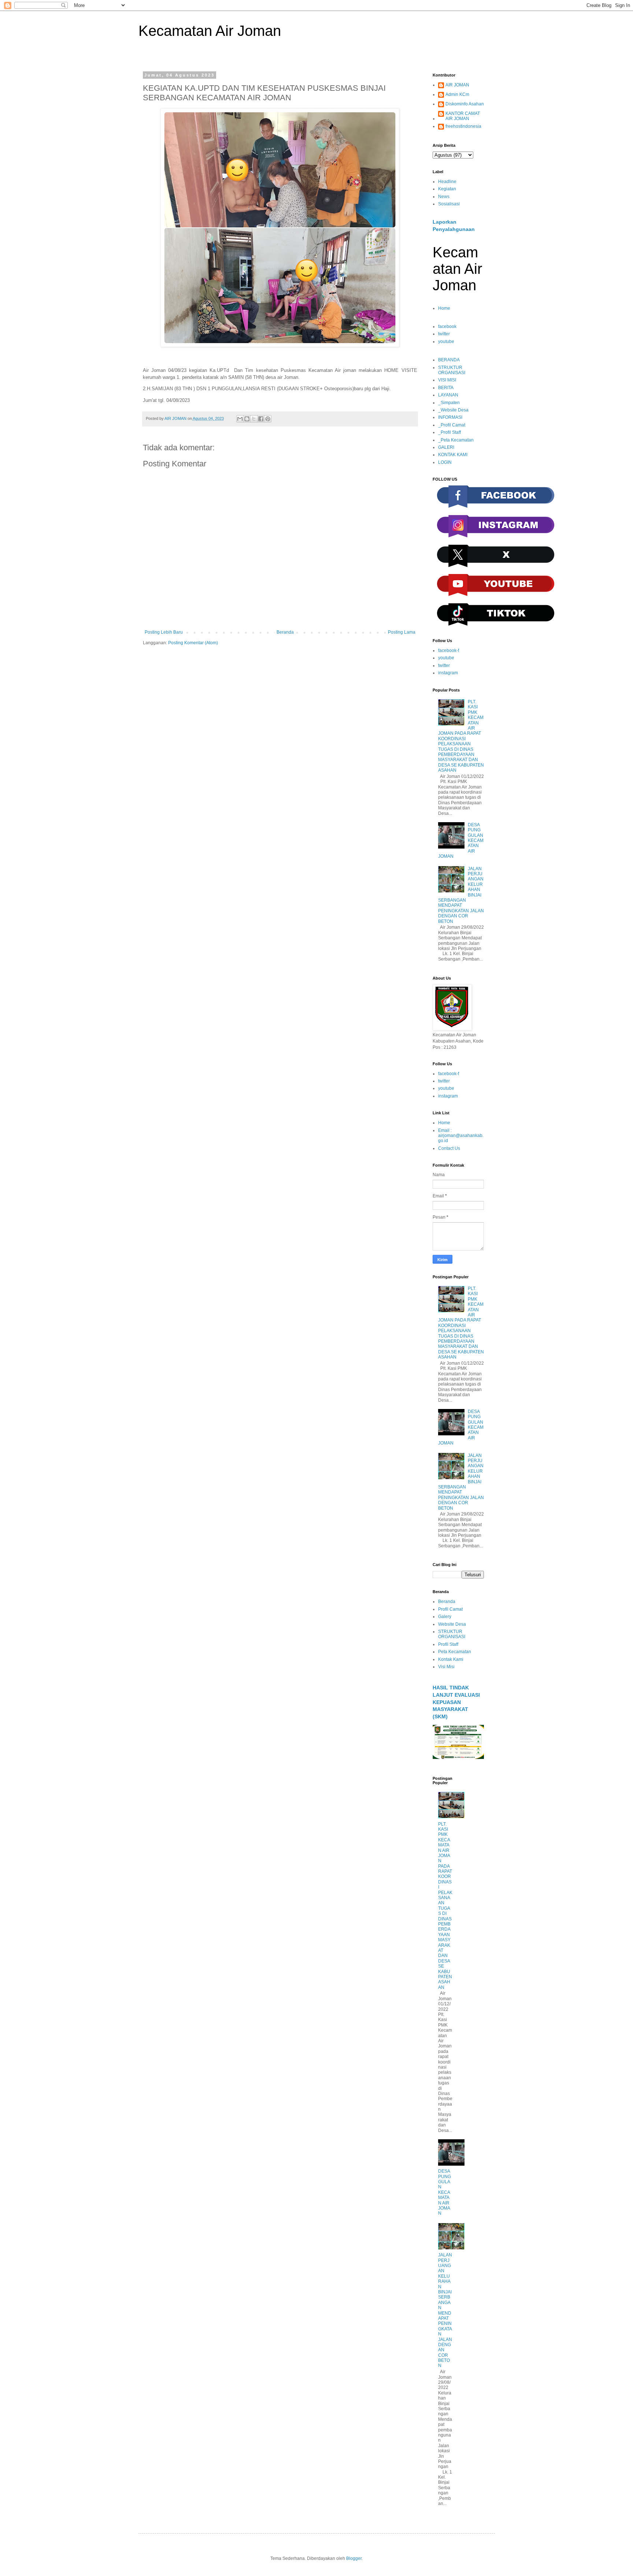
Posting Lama (402, 632)
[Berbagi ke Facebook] (261, 419)
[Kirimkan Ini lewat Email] (240, 419)
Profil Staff (448, 1644)
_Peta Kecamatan (456, 440)
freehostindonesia (463, 126)
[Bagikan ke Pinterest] (268, 419)
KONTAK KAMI (453, 455)
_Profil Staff (449, 432)
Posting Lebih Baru (164, 632)
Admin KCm (457, 94)
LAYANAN (448, 395)
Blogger (354, 2558)
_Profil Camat (452, 425)
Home (444, 308)
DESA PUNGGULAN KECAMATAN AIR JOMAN (445, 2192)
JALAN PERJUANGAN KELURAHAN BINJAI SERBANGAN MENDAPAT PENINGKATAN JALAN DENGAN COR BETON (445, 2310)
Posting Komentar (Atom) (193, 643)
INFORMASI (450, 417)
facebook (447, 327)
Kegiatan (447, 189)
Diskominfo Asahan (465, 104)
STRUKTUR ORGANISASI (452, 370)
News (444, 197)
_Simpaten (449, 403)
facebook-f (449, 650)
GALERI (446, 447)
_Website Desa (453, 410)
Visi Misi (446, 1667)
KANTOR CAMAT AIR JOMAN (463, 116)
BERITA (446, 388)
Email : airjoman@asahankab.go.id (461, 1136)
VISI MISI (447, 380)
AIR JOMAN (457, 85)
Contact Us (449, 1148)
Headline (447, 182)
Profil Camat (450, 1609)
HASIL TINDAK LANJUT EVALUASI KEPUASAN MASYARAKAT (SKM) (456, 1702)
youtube (446, 342)
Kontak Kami (451, 1659)
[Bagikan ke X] (254, 419)
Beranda (285, 632)
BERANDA (449, 360)
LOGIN (445, 462)
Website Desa (452, 1624)
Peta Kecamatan (455, 1652)
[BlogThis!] (247, 419)
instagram (448, 673)
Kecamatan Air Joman (210, 31)
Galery (445, 1617)
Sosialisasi (449, 204)
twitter (444, 334)
